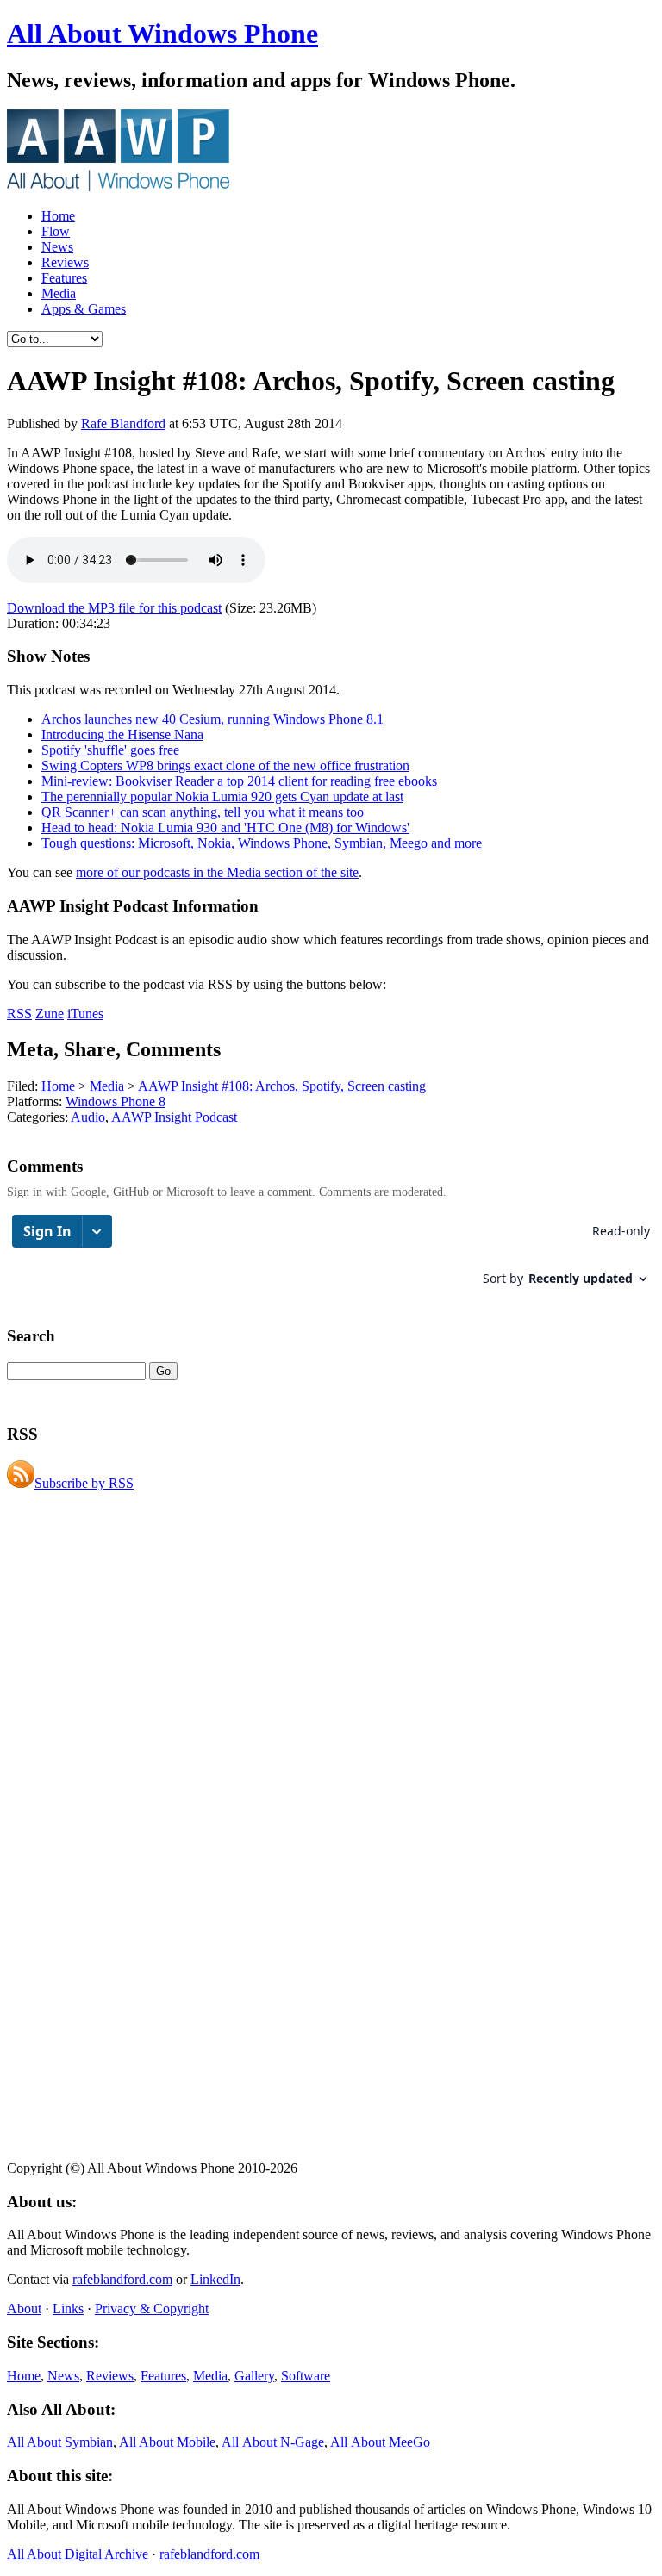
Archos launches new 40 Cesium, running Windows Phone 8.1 (212, 719)
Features (64, 278)
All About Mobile (167, 2442)
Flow (56, 231)
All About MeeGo (380, 2442)
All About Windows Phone (162, 34)
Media (59, 293)
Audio (88, 1117)
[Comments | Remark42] (331, 1258)
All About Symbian (60, 2442)
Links (68, 2308)
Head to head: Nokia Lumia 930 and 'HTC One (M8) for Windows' (225, 828)
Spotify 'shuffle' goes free (110, 750)
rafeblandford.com (122, 2279)
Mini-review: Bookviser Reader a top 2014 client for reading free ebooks (239, 781)
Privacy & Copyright (152, 2308)
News (57, 247)
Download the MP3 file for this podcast (114, 608)
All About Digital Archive (78, 2554)
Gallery (254, 2376)
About (24, 2308)
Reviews (65, 262)
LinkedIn (215, 2279)
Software (306, 2376)
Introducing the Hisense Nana (122, 734)
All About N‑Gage (273, 2442)
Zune (50, 1014)
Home (58, 216)
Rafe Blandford (123, 423)
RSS (19, 1014)
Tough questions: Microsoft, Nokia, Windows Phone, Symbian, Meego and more (262, 843)
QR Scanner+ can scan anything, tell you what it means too (203, 812)
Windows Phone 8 (116, 1101)
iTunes (85, 1014)
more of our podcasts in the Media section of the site (217, 872)
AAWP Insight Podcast (174, 1117)
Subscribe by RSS (84, 1483)
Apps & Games (84, 309)
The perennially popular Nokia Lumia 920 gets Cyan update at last (222, 796)
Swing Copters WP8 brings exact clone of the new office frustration (225, 765)
